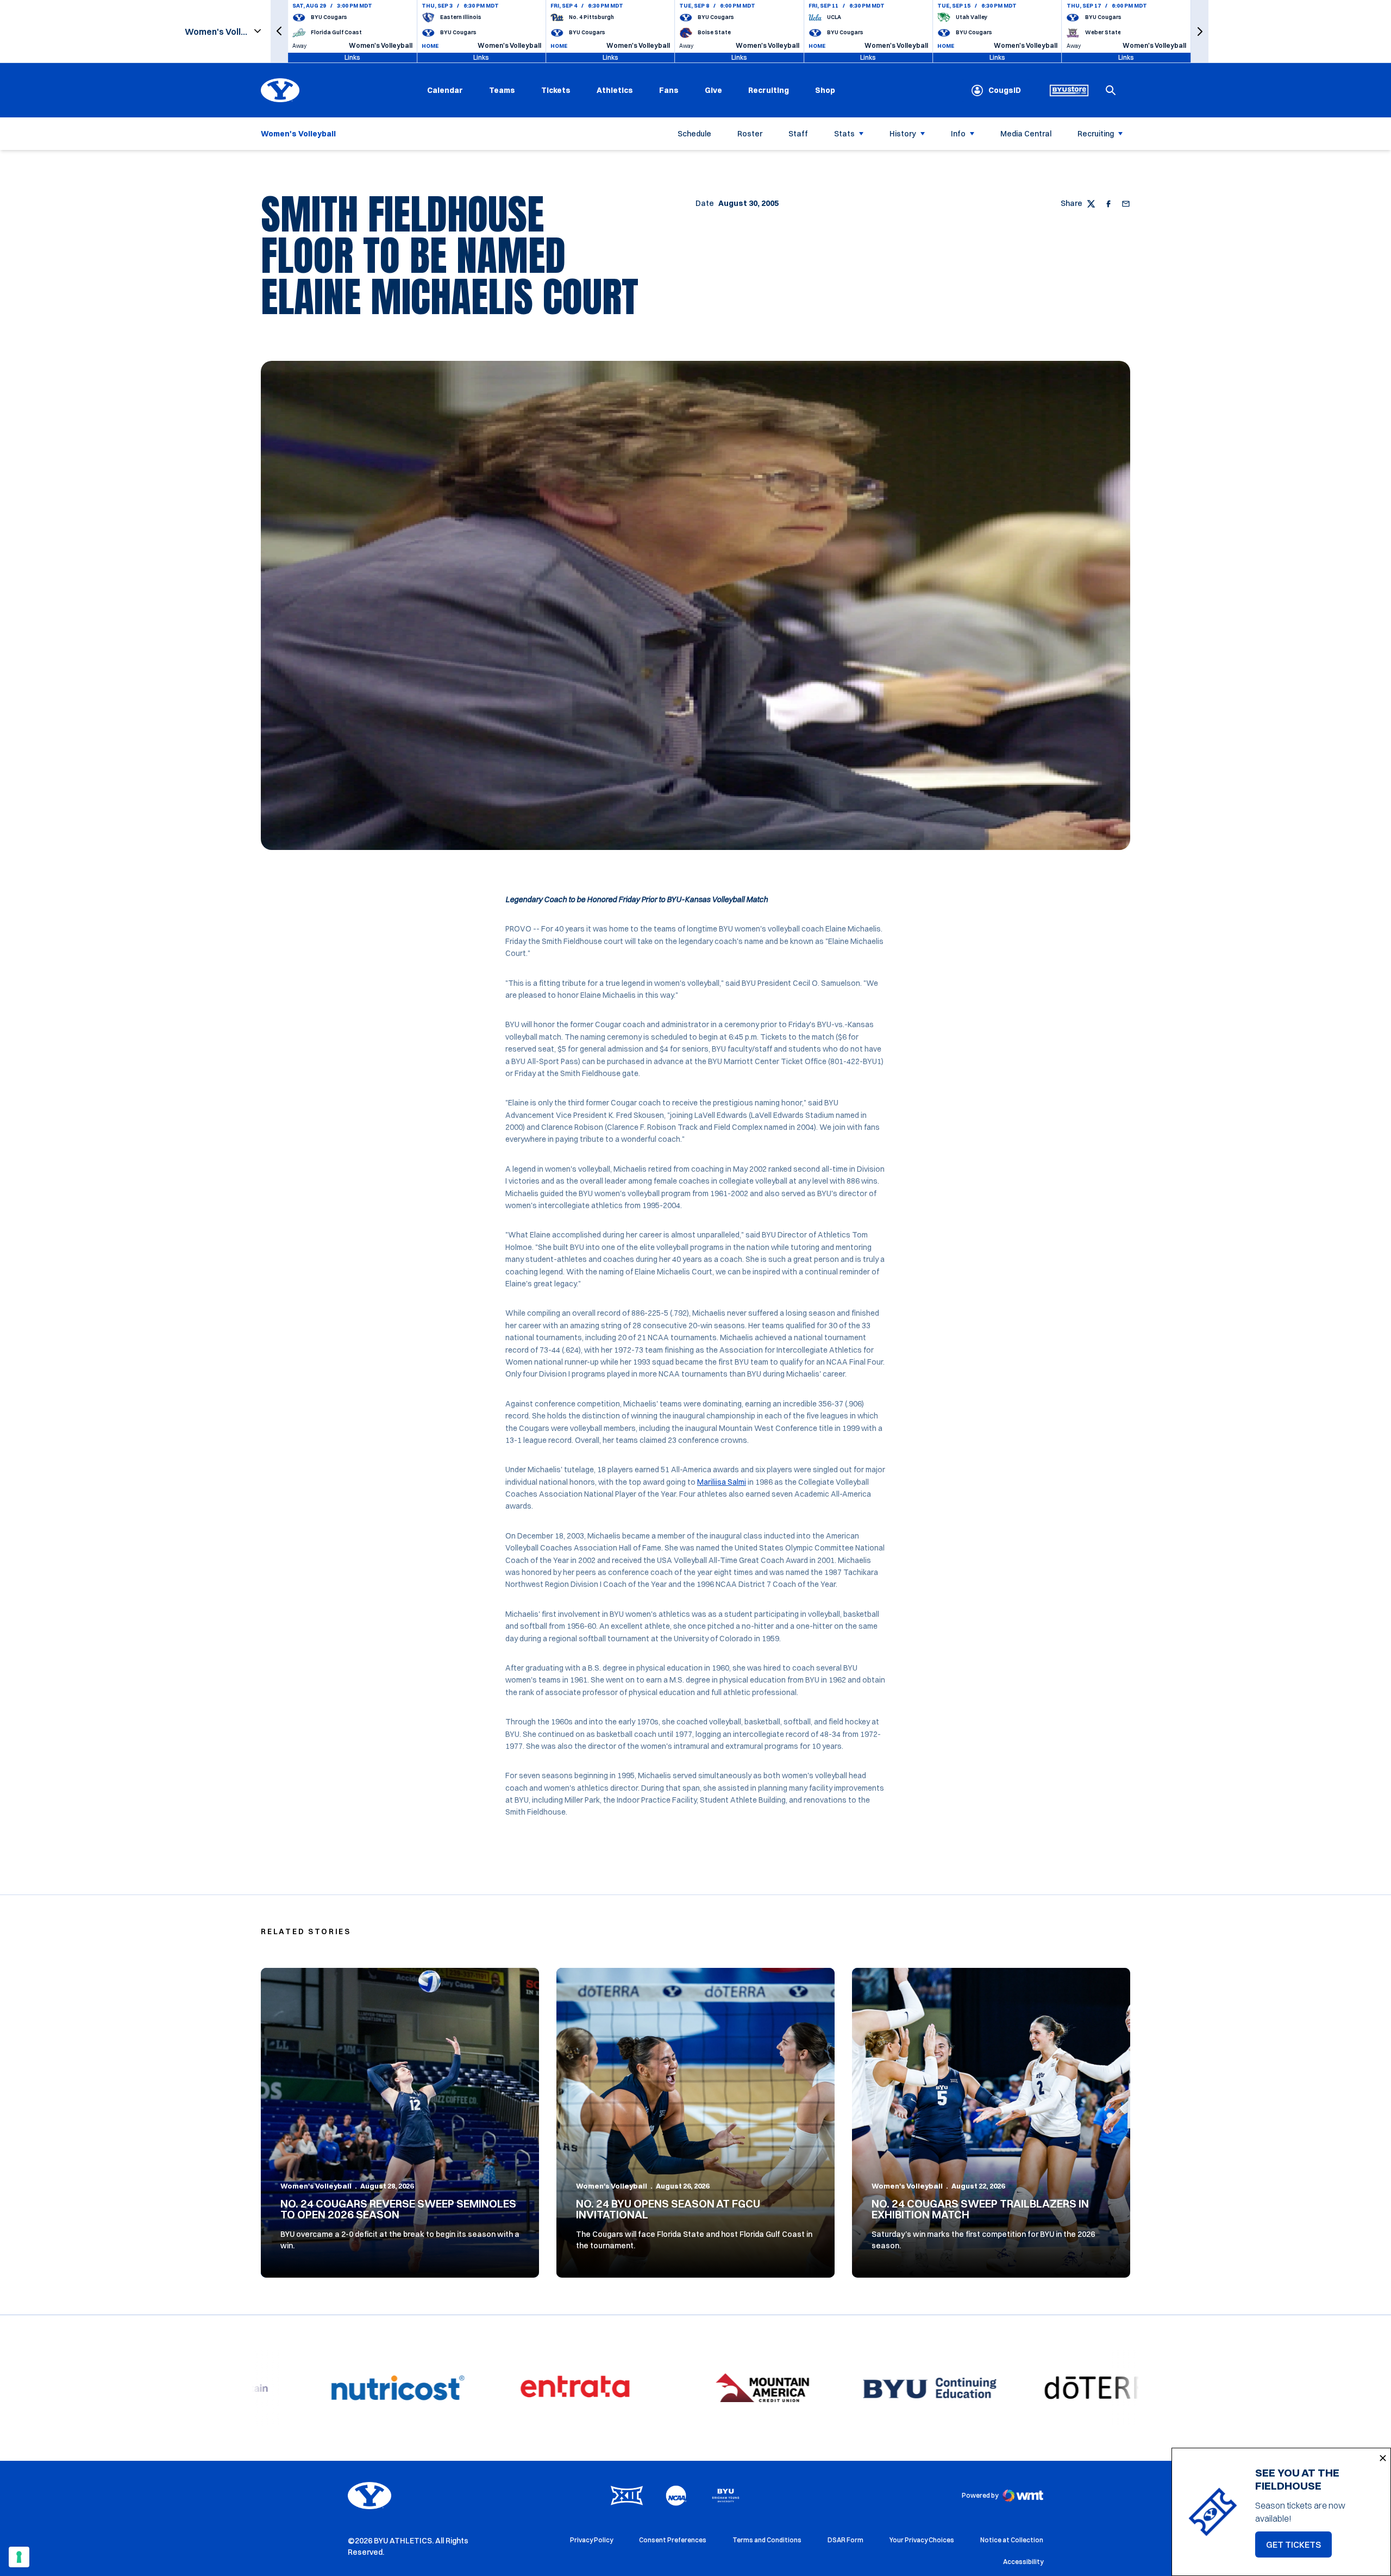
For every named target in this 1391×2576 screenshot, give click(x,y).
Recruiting (769, 90)
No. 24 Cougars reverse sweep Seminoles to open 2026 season (398, 2209)
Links (352, 57)
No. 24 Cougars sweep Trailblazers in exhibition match (980, 2209)
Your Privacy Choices (922, 2540)
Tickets (556, 90)
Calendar (445, 90)
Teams (502, 90)
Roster (750, 134)
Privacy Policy (591, 2540)
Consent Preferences (673, 2540)
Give (713, 90)
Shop (825, 90)
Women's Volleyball (316, 2186)
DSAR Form (845, 2540)
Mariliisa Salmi (722, 1482)
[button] (279, 31)
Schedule (694, 134)
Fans (669, 90)
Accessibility (1023, 2561)
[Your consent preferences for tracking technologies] (19, 2557)
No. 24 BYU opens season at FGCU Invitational (668, 2209)
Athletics (615, 90)
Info (958, 134)
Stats (844, 134)
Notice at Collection (1012, 2540)
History (903, 134)
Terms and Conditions (767, 2540)
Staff (798, 134)
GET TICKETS (1299, 2548)
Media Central (1026, 134)
